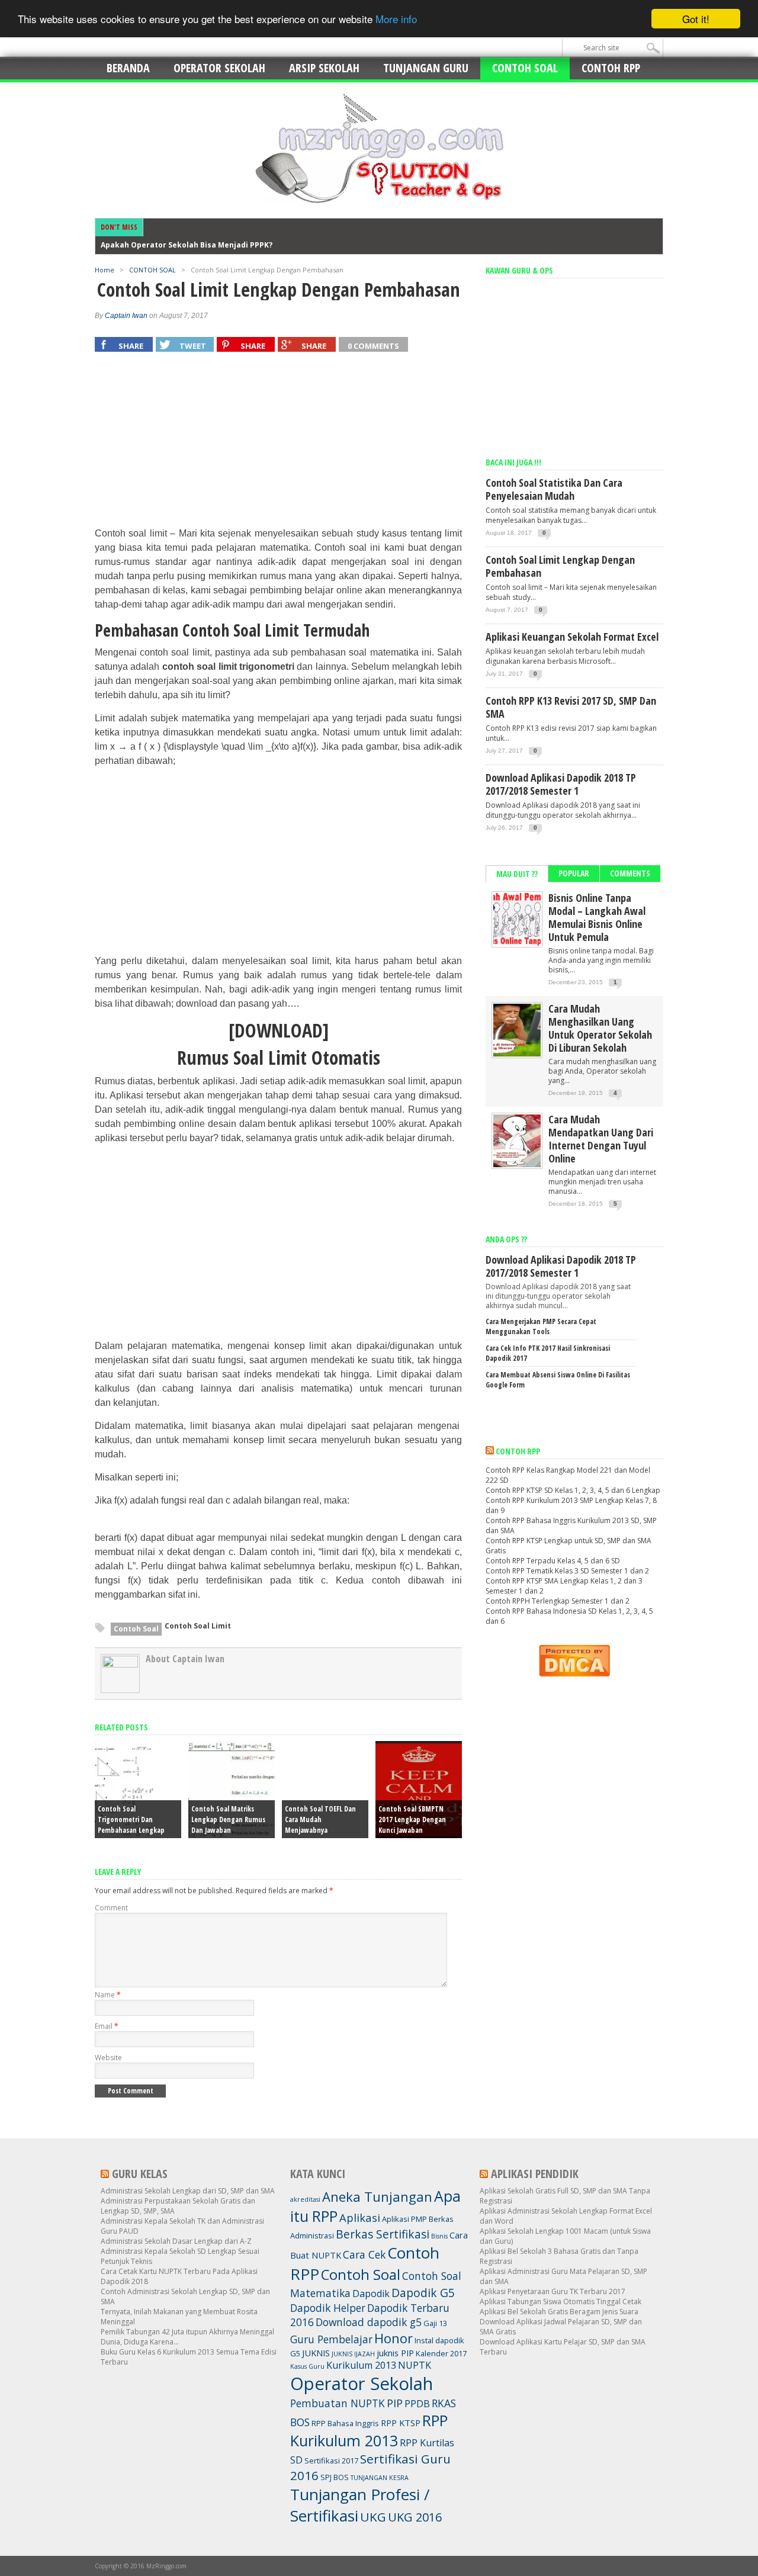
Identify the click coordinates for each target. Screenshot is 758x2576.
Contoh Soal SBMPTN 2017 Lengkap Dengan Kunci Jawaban (412, 1819)
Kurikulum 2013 (361, 2365)
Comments (630, 873)
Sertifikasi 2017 (331, 2461)
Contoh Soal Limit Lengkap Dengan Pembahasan (560, 566)
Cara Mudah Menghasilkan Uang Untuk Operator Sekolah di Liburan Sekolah (600, 1028)
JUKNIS (316, 2353)
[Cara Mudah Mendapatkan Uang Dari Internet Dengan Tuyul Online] (517, 1165)
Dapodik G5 (423, 2293)
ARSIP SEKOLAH (324, 68)
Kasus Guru (307, 2366)
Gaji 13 (435, 2323)
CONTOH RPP (611, 68)
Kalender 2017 (441, 2353)
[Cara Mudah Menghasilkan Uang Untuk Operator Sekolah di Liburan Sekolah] (517, 1054)
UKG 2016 (415, 2517)
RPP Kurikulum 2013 (369, 2430)
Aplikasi (360, 2217)
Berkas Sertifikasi (383, 2234)
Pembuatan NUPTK (338, 2403)
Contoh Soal (136, 1629)
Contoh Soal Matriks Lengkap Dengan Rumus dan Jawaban (228, 1819)
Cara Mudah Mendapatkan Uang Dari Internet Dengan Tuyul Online (601, 1139)
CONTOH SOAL (525, 68)
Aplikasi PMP (404, 2219)
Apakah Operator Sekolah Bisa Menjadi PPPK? (187, 245)
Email (107, 2026)
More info (396, 19)
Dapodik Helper (328, 2308)
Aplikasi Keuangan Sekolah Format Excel (572, 637)
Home (105, 270)
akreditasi (305, 2199)
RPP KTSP (401, 2423)
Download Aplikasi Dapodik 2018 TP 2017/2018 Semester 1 (561, 784)
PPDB (417, 2404)
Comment (111, 1908)
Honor (394, 2338)
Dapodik (371, 2294)
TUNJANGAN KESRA (380, 2478)
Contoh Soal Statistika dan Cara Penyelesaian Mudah (554, 489)
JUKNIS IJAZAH (353, 2354)
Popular (574, 873)
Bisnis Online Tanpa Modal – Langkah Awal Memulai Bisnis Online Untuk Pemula (597, 917)
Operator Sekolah (362, 2384)
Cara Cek (364, 2254)
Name (108, 1995)
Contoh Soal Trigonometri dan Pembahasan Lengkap (131, 1819)
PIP (395, 2403)
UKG (373, 2517)
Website (108, 2058)
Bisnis (439, 2236)
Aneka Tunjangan (377, 2196)
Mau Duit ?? (517, 874)
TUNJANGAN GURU (426, 68)
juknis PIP (395, 2353)
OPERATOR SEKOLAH (219, 68)
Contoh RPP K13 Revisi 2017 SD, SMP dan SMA (571, 707)
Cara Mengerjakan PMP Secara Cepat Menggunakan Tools (541, 1326)
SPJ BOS (335, 2477)
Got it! (696, 19)
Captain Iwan (126, 316)
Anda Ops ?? (506, 1239)
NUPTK (415, 2365)
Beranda (128, 68)
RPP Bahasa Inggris (345, 2423)
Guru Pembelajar (331, 2339)
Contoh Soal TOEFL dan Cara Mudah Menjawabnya (320, 1819)
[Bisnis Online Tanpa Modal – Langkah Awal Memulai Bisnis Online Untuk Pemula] (517, 943)
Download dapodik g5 (369, 2322)
